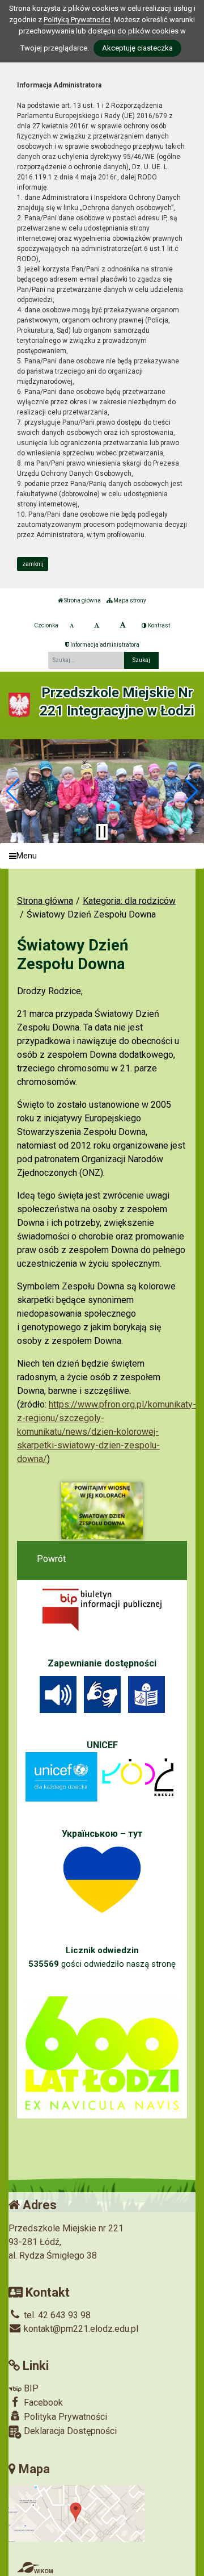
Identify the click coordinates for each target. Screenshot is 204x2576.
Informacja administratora (104, 645)
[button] (13, 791)
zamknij (33, 564)
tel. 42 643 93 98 (56, 2315)
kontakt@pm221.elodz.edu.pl (80, 2329)
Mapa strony (129, 600)
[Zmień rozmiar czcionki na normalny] (72, 626)
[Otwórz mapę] (76, 2513)
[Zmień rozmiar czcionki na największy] (123, 626)
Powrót (51, 1559)
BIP (30, 2388)
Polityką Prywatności (77, 20)
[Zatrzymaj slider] (102, 832)
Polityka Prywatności (64, 2417)
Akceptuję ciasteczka (137, 48)
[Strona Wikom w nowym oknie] (35, 2567)
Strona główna (82, 600)
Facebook (42, 2403)
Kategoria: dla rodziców (129, 901)
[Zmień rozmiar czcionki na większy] (97, 626)
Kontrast (158, 625)
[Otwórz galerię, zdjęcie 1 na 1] (102, 1511)
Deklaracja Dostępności (69, 2431)
